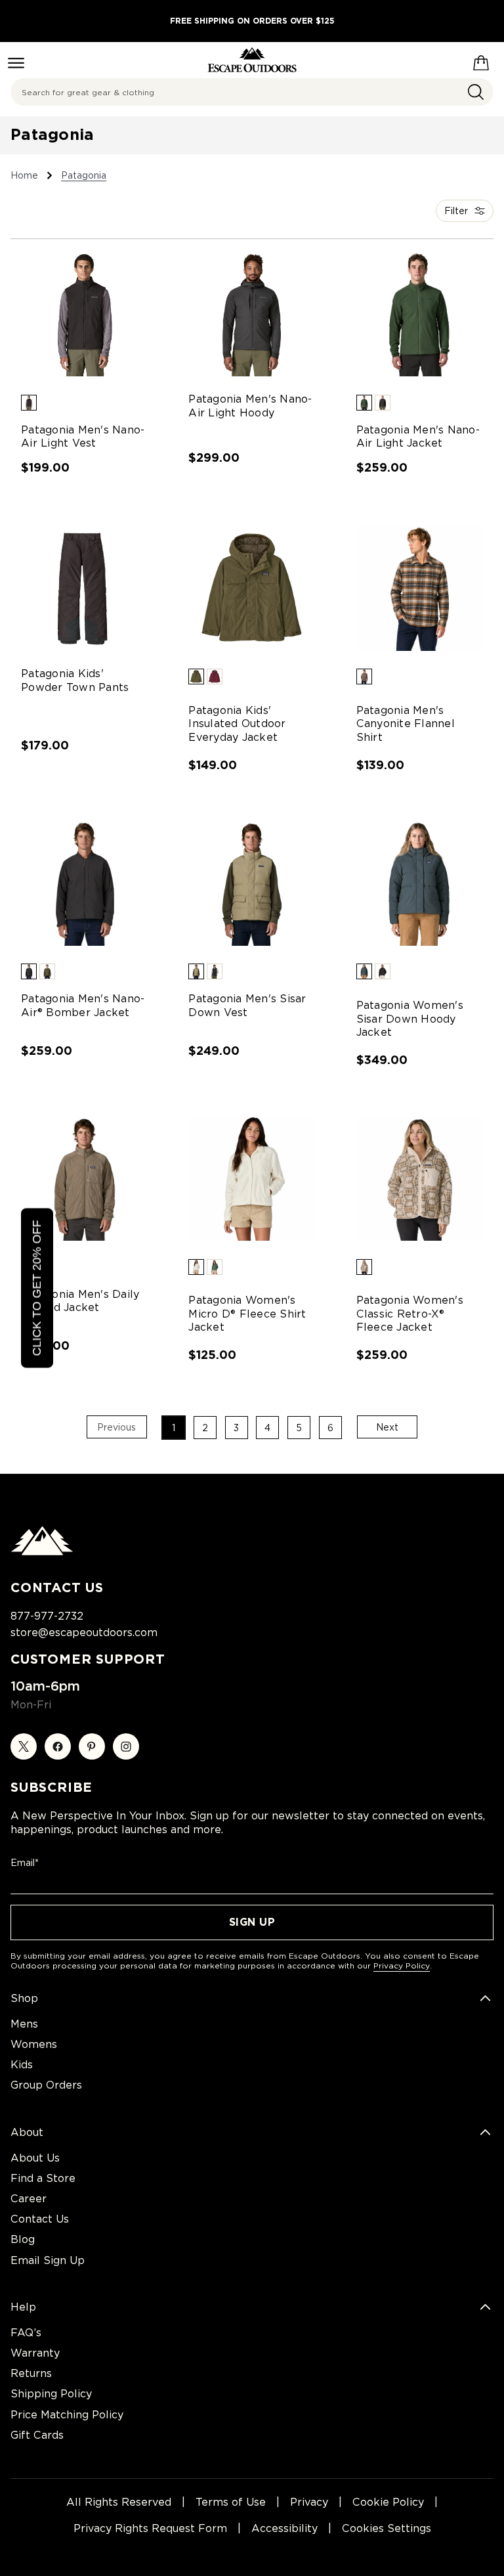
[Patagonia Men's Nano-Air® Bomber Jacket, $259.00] (84, 883)
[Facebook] (58, 1746)
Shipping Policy (51, 2394)
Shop (24, 1998)
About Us (35, 2158)
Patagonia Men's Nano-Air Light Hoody (250, 406)
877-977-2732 (47, 1616)
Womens (34, 2044)
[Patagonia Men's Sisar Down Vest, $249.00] (252, 883)
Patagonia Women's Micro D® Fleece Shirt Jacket (247, 1314)
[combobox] (252, 92)
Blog (23, 2239)
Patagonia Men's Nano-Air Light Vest (83, 437)
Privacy (309, 2502)
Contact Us (40, 2219)
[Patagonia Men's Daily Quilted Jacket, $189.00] (84, 1178)
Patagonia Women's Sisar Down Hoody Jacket (410, 1019)
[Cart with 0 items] (481, 60)
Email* (25, 1863)
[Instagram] (126, 1746)
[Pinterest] (92, 1746)
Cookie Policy (388, 2502)
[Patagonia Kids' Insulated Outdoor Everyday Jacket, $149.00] (252, 588)
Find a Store (43, 2178)
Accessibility (284, 2528)
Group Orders (46, 2085)
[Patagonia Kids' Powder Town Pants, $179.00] (84, 588)
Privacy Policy (402, 1965)
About (27, 2132)
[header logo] (252, 60)
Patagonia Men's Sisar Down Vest (247, 1006)
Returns (31, 2373)
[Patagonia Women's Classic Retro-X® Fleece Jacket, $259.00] (420, 1178)
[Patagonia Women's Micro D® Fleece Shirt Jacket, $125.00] (252, 1178)
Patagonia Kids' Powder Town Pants (75, 680)
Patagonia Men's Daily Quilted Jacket (80, 1301)
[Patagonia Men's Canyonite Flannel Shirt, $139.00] (420, 588)
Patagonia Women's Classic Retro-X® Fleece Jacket (410, 1314)
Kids (22, 2065)
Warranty (35, 2353)
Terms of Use (231, 2502)
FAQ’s (26, 2333)
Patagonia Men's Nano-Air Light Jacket (418, 437)
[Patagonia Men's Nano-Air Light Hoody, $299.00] (252, 314)
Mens (24, 2024)
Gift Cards (37, 2435)
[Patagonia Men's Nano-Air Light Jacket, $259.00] (420, 314)
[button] (29, 403)
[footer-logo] (42, 1552)
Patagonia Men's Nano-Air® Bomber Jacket (83, 1006)
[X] (24, 1746)
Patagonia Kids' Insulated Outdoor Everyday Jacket (237, 724)
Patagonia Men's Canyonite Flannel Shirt (406, 724)
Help (23, 2307)
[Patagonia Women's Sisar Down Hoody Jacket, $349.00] (420, 883)
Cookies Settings (387, 2528)
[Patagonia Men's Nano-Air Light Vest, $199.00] (84, 314)
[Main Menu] (16, 63)
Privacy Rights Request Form (150, 2528)
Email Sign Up (48, 2260)
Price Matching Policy (67, 2415)
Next (387, 1427)
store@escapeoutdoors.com (84, 1632)
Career (29, 2199)
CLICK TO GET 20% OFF (37, 1288)
